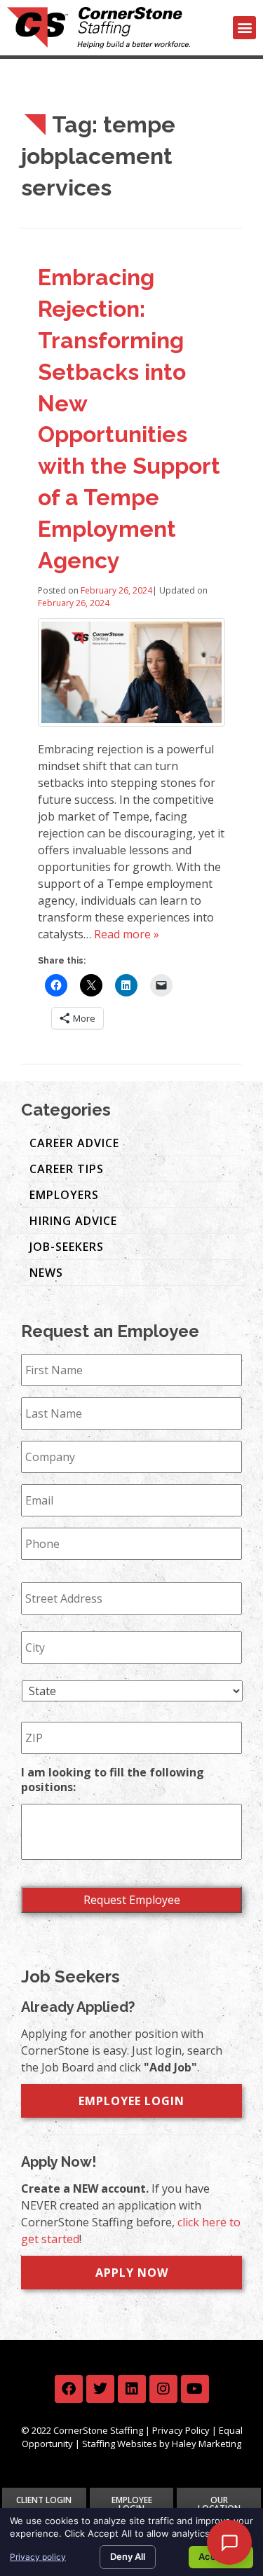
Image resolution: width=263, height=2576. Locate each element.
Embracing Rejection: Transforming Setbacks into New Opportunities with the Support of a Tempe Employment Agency (129, 418)
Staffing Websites (120, 2444)
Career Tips (67, 1169)
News (46, 1273)
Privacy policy (38, 2557)
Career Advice (74, 1143)
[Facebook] (69, 2389)
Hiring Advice (73, 1221)
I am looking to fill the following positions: (113, 1780)
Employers (64, 1195)
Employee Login (131, 2101)
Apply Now (132, 2273)
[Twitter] (100, 2389)
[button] (244, 28)
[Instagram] (163, 2389)
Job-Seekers (67, 1247)
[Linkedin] (132, 2389)
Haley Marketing (207, 2444)
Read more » (127, 934)
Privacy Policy (181, 2430)
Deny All (128, 2556)
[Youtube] (195, 2389)
